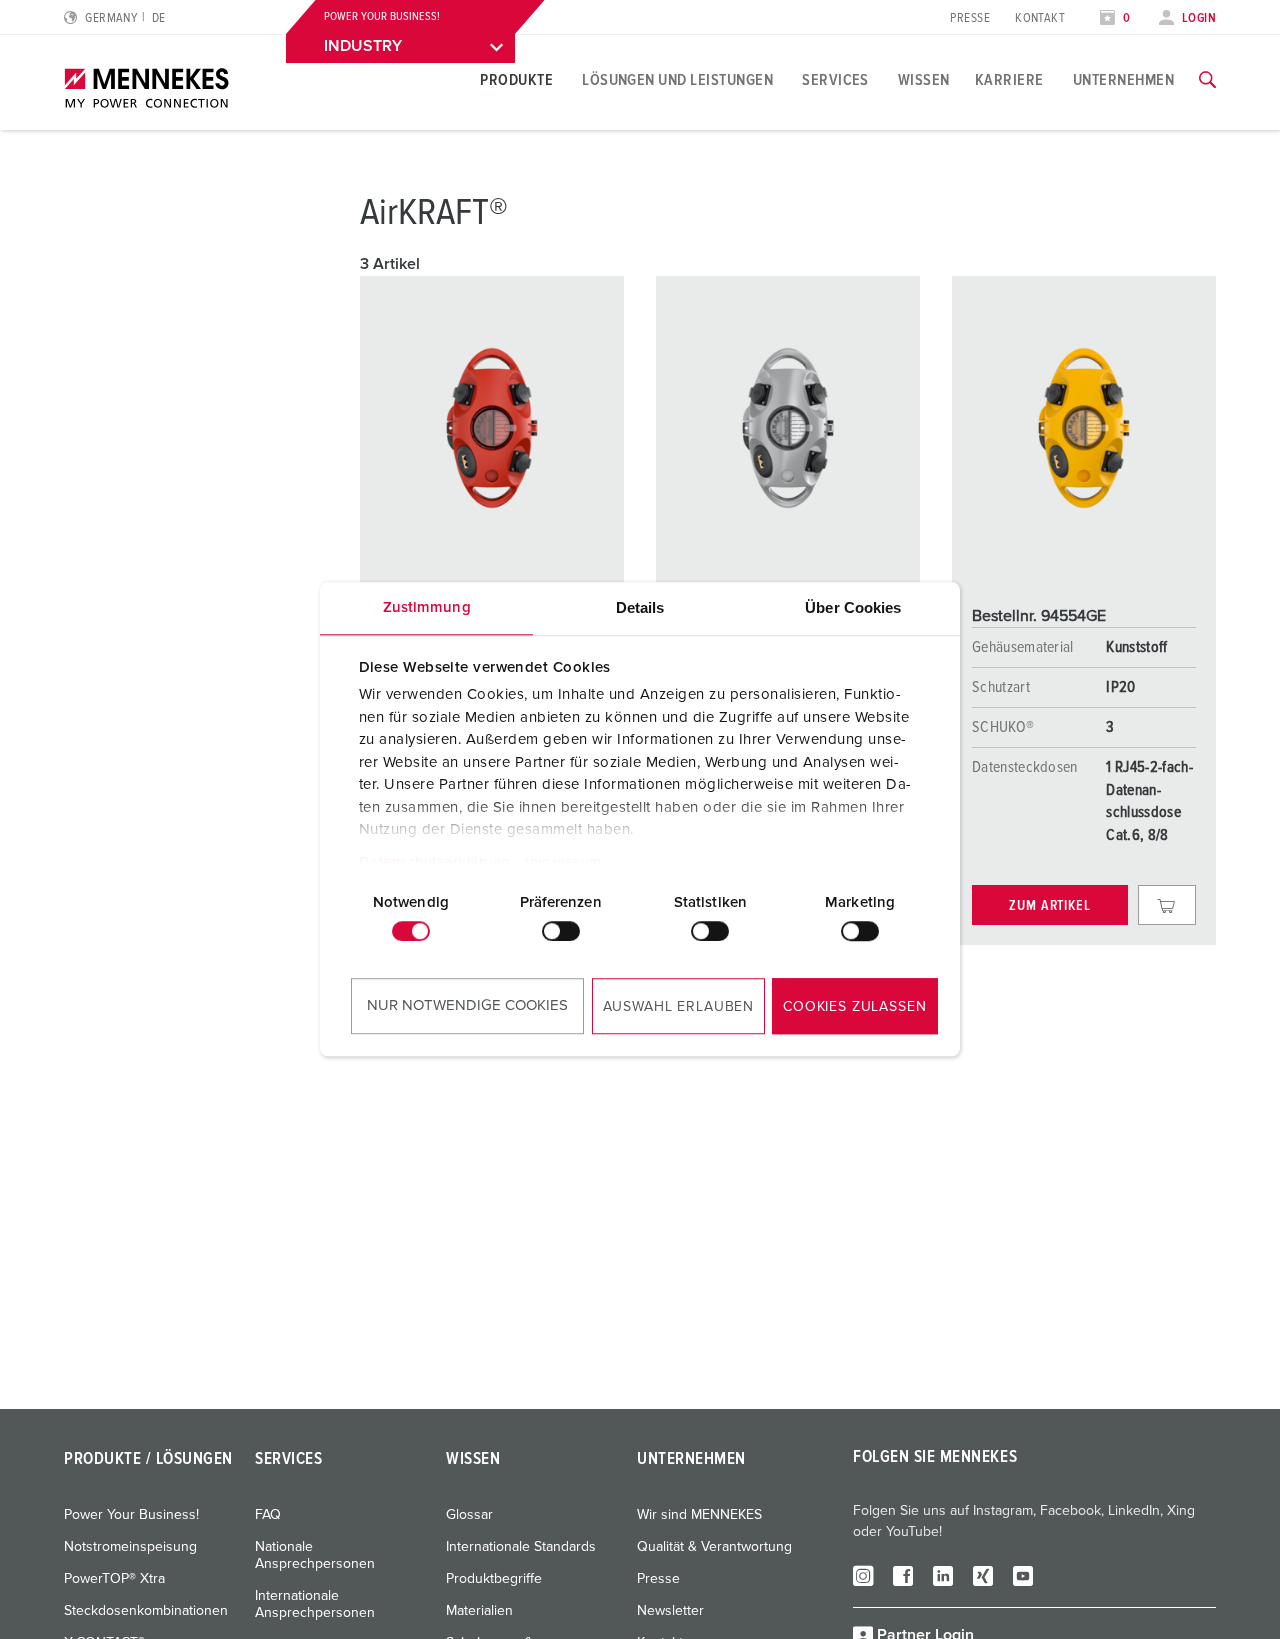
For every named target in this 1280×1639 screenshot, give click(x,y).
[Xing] (983, 1575)
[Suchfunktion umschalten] (1207, 80)
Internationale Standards (521, 1547)
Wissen (924, 80)
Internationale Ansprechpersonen (315, 1604)
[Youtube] (1023, 1575)
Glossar (469, 1515)
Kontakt (1040, 18)
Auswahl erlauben (678, 1007)
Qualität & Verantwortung (714, 1547)
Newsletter (670, 1611)
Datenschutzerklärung (435, 862)
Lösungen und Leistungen (677, 80)
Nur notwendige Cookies (467, 1005)
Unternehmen (1123, 80)
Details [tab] (640, 607)
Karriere (1009, 80)
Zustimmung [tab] (427, 607)
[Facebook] (903, 1575)
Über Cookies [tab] (853, 607)
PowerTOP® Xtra (114, 1579)
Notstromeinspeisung (130, 1547)
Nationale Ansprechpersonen (315, 1555)
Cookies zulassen (854, 1007)
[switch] (561, 931)
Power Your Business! (131, 1515)
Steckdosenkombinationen (146, 1611)
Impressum (563, 862)
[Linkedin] (943, 1575)
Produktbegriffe (494, 1579)
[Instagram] (863, 1575)
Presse (970, 18)
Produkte (516, 80)
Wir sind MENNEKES (699, 1515)
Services (835, 80)
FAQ (268, 1515)
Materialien (479, 1611)
